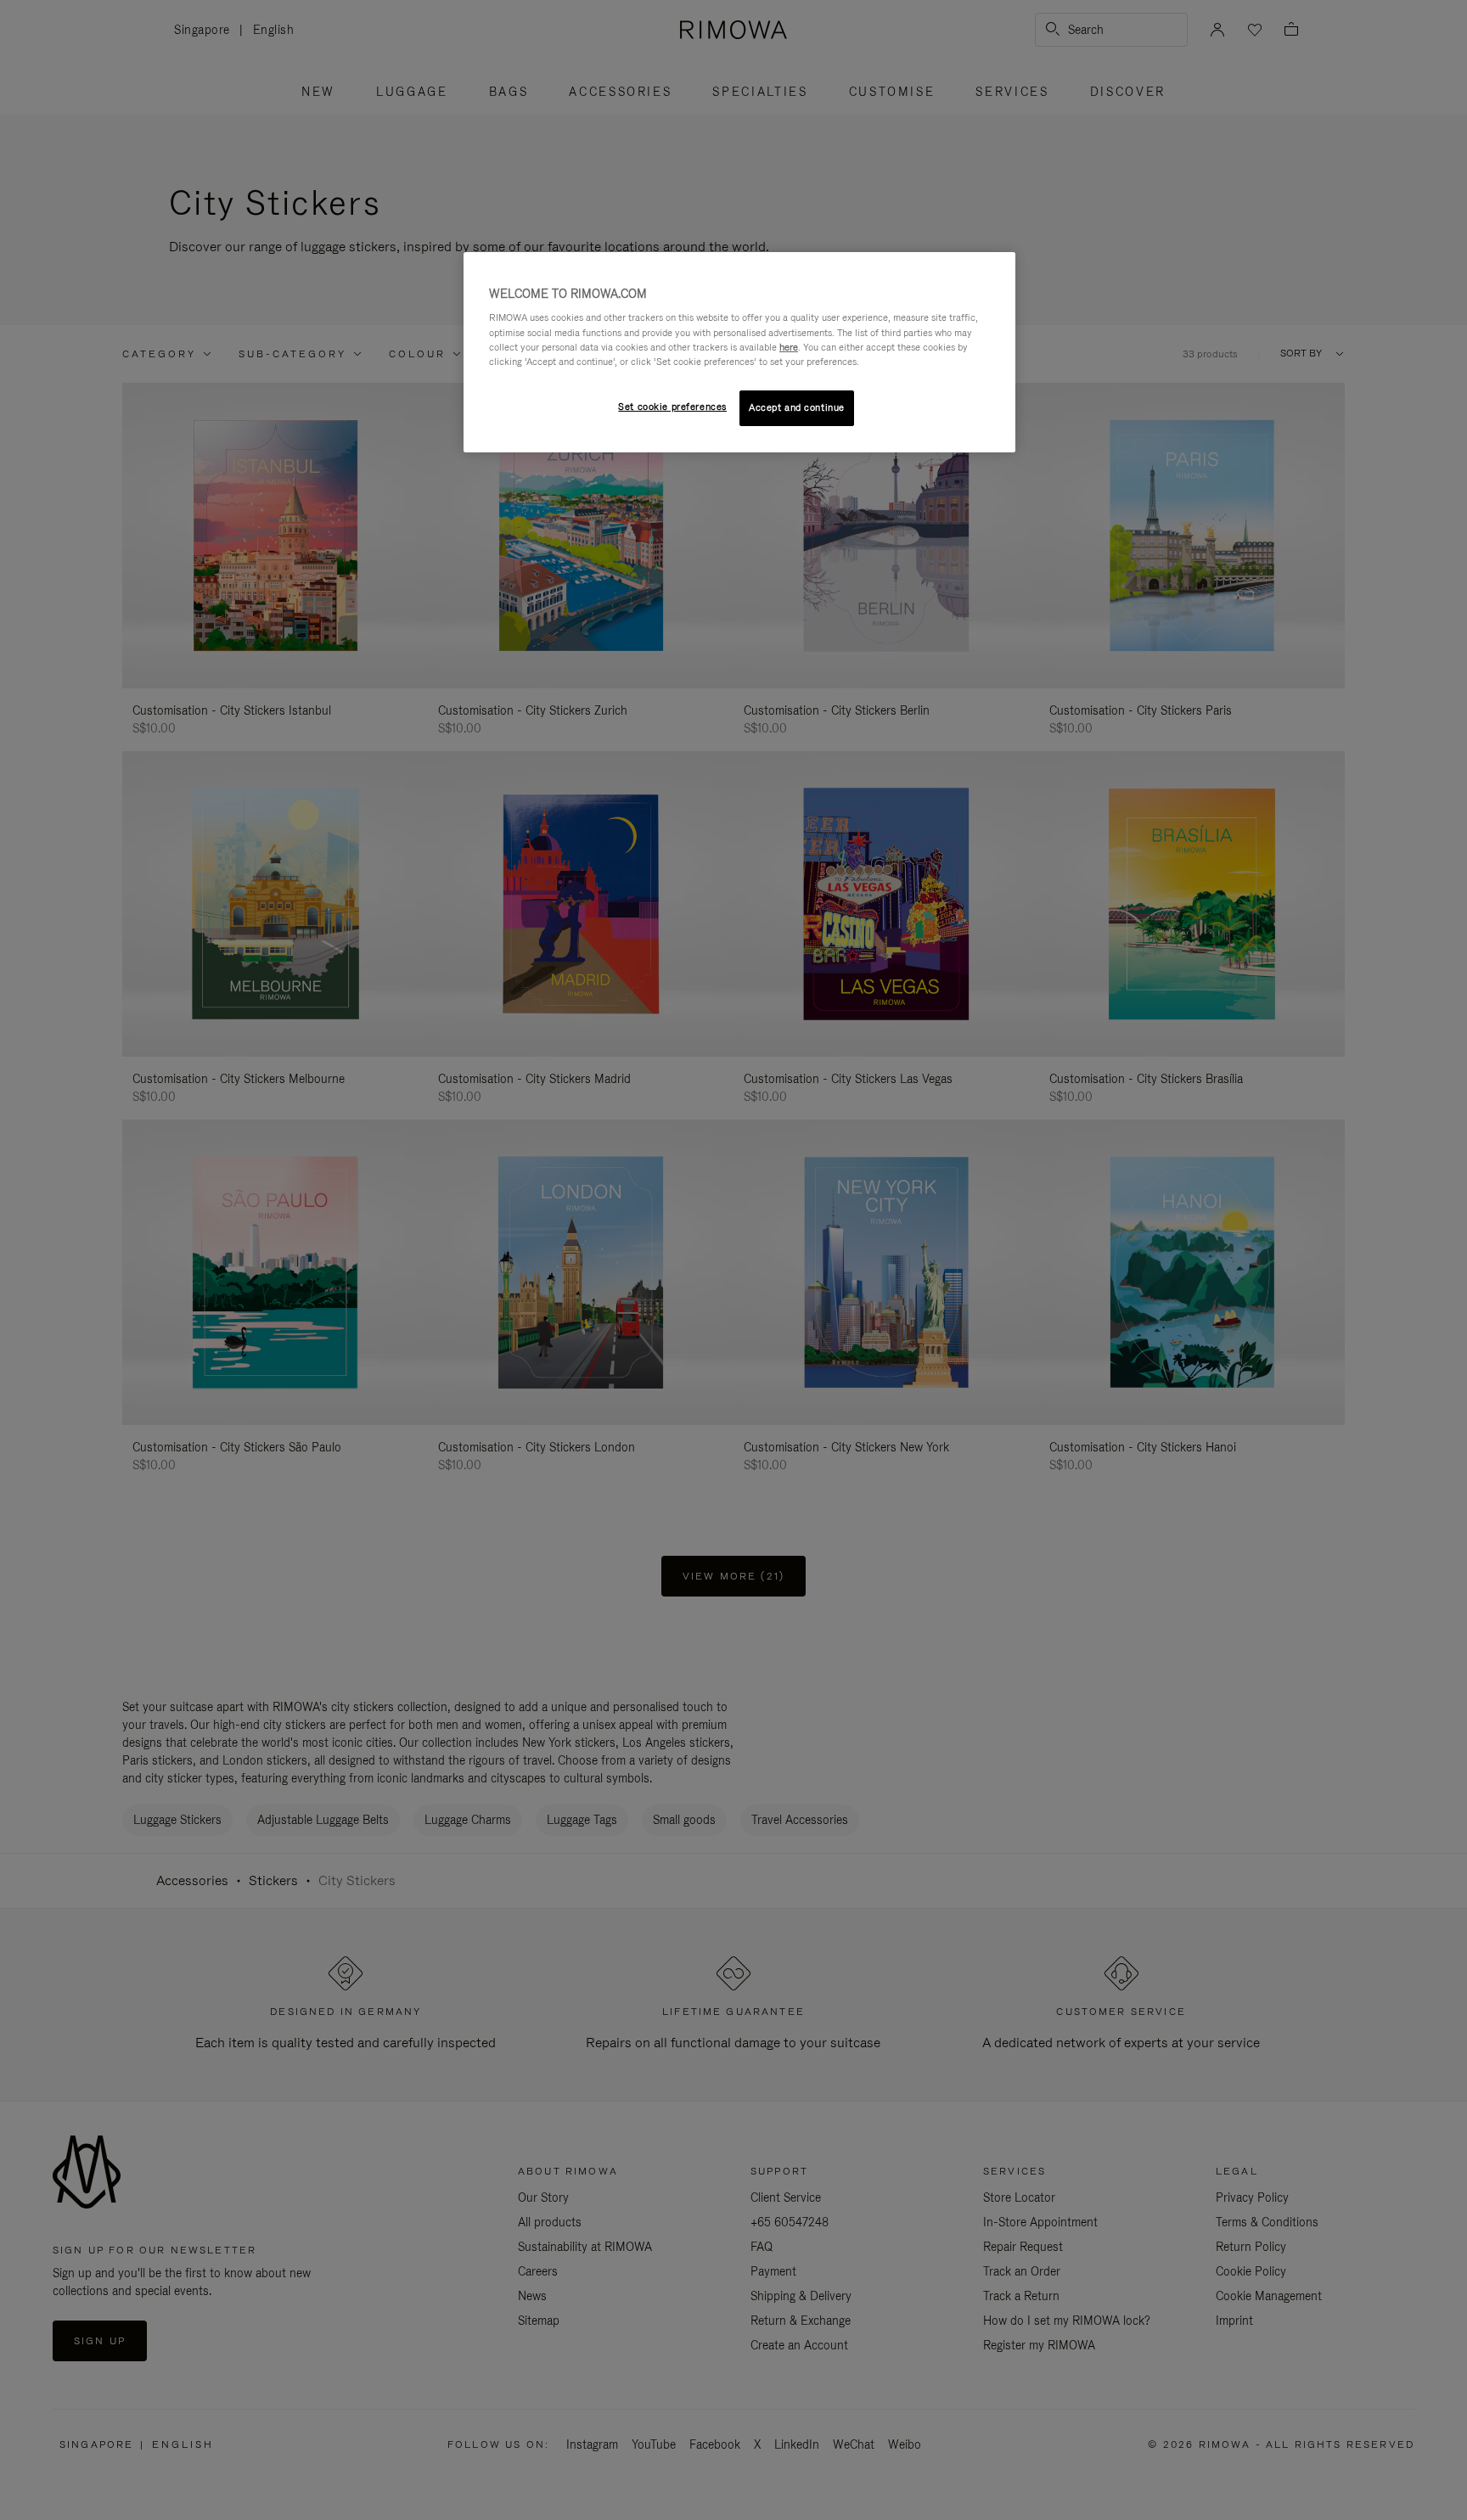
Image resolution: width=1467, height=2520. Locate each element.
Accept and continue (797, 407)
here (789, 347)
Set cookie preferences (672, 407)
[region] (739, 352)
